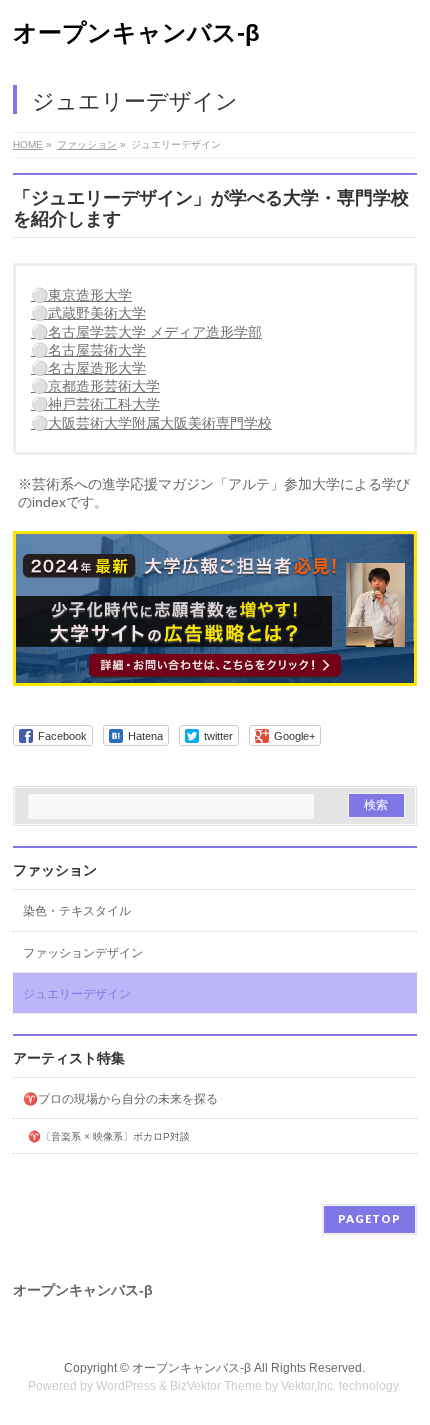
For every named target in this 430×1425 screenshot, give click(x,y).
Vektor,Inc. (308, 1386)
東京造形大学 (90, 295)
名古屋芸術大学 (97, 350)
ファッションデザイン (83, 953)
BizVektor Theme (216, 1386)
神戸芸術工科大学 (104, 404)
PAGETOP (369, 1218)
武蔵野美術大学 (97, 313)
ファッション (55, 870)
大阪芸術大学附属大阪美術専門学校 (160, 423)
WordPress (126, 1386)
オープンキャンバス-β (136, 32)
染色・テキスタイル (77, 911)
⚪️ (39, 295)
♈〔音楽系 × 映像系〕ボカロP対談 (109, 1136)
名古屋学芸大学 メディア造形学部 (155, 332)
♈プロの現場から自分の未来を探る (120, 1099)
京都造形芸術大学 (104, 386)
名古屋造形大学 (97, 368)
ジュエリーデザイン (77, 994)
